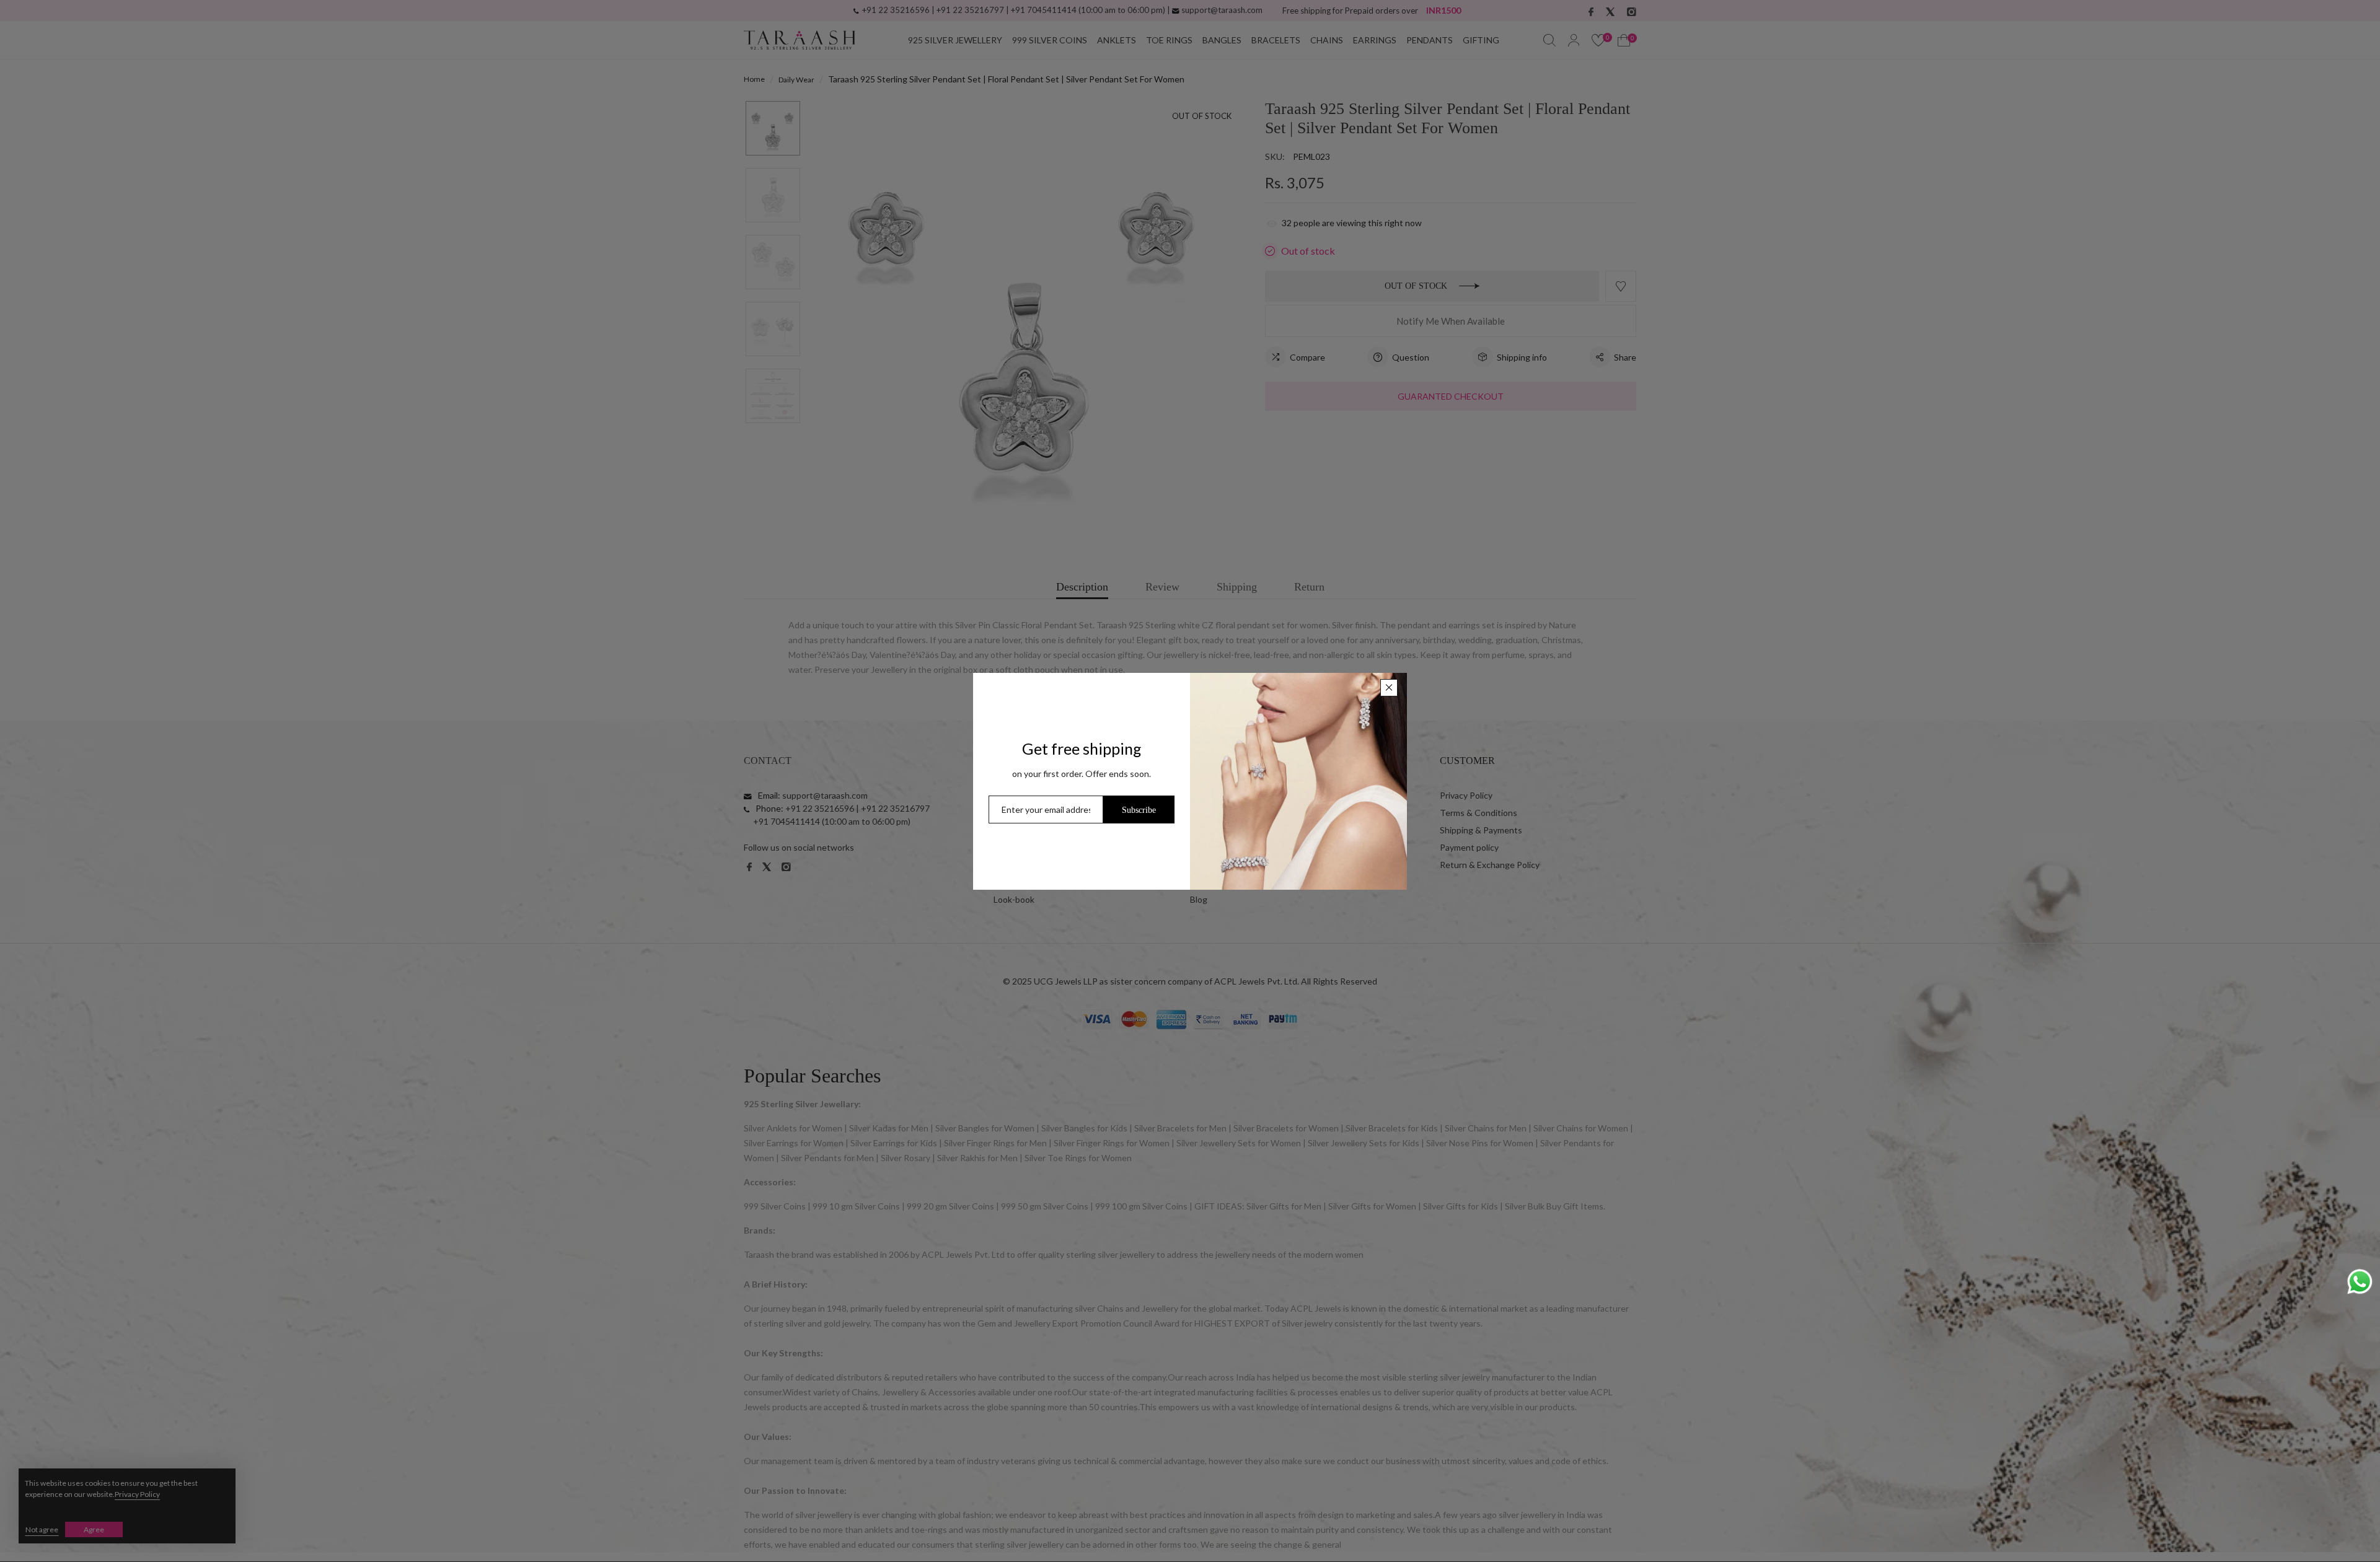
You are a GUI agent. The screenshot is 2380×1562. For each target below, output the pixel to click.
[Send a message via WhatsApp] (2360, 1282)
